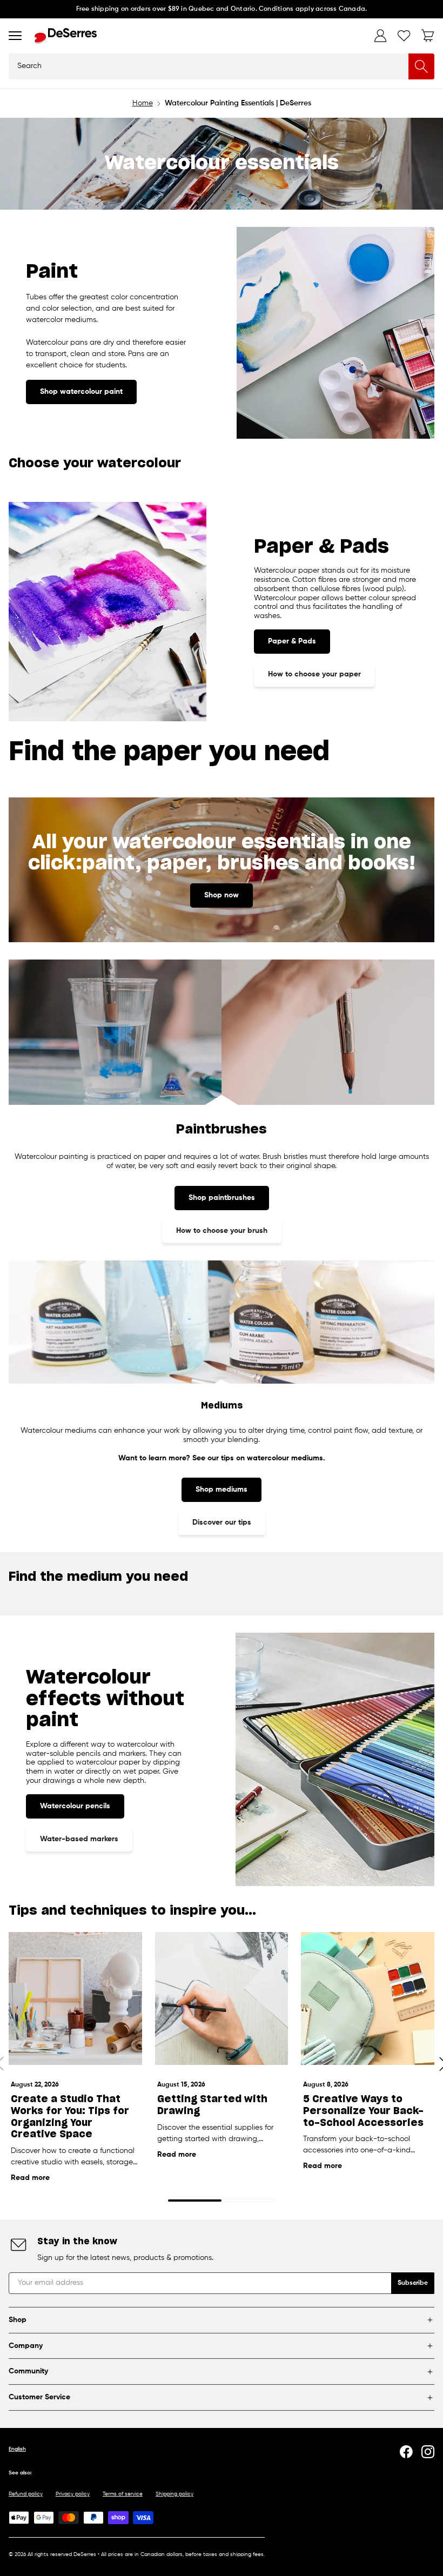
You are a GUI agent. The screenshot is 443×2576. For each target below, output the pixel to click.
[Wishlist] (404, 36)
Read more (30, 2178)
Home (143, 103)
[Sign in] (380, 36)
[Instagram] (428, 2452)
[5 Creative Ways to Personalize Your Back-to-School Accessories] (368, 1999)
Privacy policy (73, 2494)
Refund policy (26, 2494)
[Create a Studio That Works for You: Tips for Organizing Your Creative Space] (75, 1999)
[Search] (421, 66)
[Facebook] (406, 2452)
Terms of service (123, 2494)
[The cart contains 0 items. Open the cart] (428, 36)
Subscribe (413, 2283)
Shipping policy (174, 2494)
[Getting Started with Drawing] (222, 1999)
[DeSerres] (66, 36)
